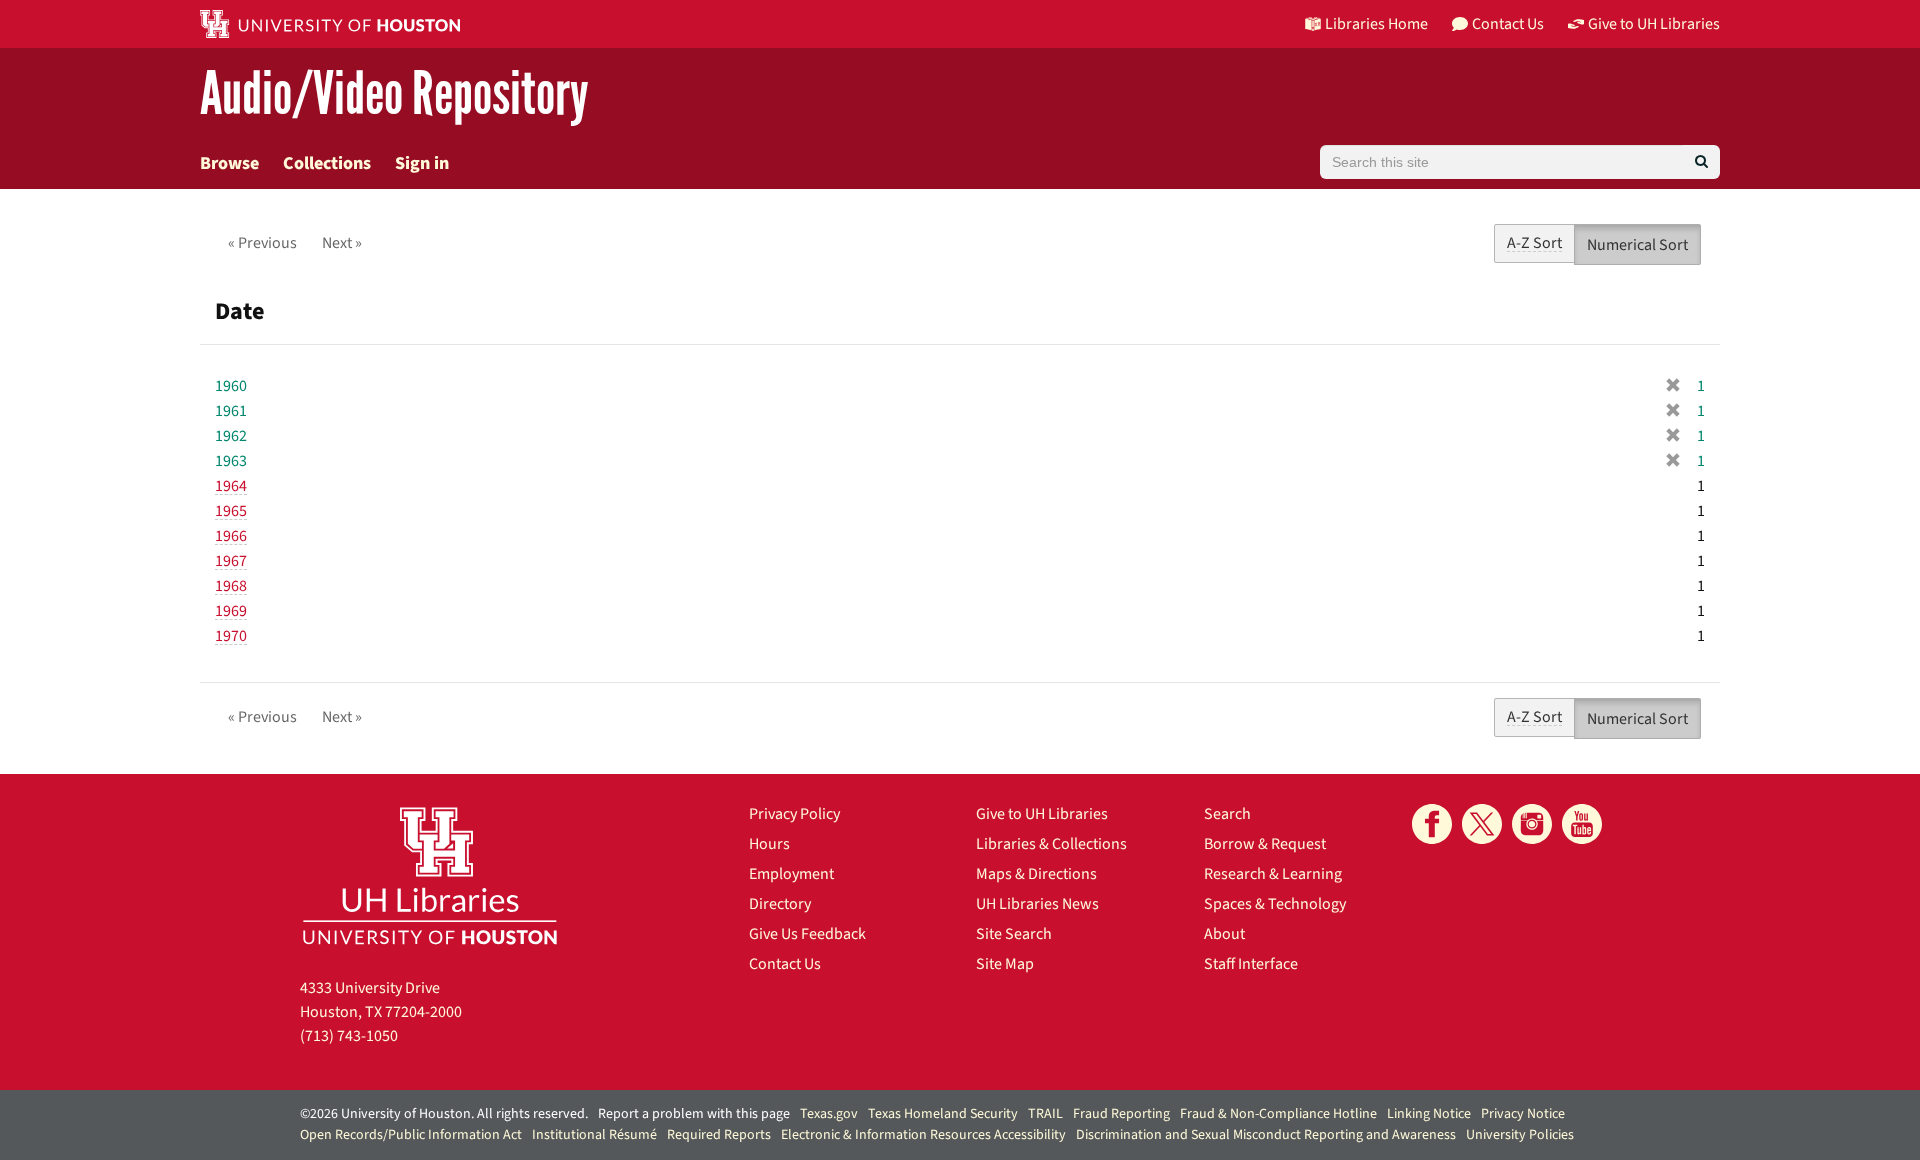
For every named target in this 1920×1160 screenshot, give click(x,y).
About (1224, 934)
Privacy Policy (794, 814)
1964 (231, 486)
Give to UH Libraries (1042, 814)
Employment (791, 874)
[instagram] (1532, 824)
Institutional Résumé (594, 1135)
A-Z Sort (1534, 243)
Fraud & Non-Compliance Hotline (1278, 1114)
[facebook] (1432, 824)
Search (1227, 814)
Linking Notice (1429, 1114)
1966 (231, 536)
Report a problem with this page (694, 1114)
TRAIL (1045, 1114)
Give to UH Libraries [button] (1654, 24)
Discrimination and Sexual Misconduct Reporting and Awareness (1266, 1135)
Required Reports (719, 1135)
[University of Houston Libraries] (430, 875)
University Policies (1520, 1135)
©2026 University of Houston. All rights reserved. (444, 1114)
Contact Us (785, 964)
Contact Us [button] (1508, 24)
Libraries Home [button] (1376, 24)
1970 (231, 636)
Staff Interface (1251, 964)
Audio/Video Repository (394, 94)
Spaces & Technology (1275, 904)
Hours (769, 844)
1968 (231, 586)
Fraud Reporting (1121, 1114)
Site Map (1005, 964)
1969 (231, 611)
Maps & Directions (1036, 874)
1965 (231, 511)
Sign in (422, 163)
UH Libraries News (1037, 904)
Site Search (1014, 934)
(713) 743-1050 (349, 1036)
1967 (231, 561)
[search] (1701, 162)
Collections (327, 163)
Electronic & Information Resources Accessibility (923, 1135)
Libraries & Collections (1051, 844)
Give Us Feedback (807, 934)
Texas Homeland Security (943, 1114)
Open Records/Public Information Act (411, 1135)
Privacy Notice (1523, 1114)
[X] (1482, 824)
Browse (229, 163)
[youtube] (1582, 824)
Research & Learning (1273, 874)
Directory (780, 904)
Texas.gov (829, 1114)
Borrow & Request (1265, 844)
